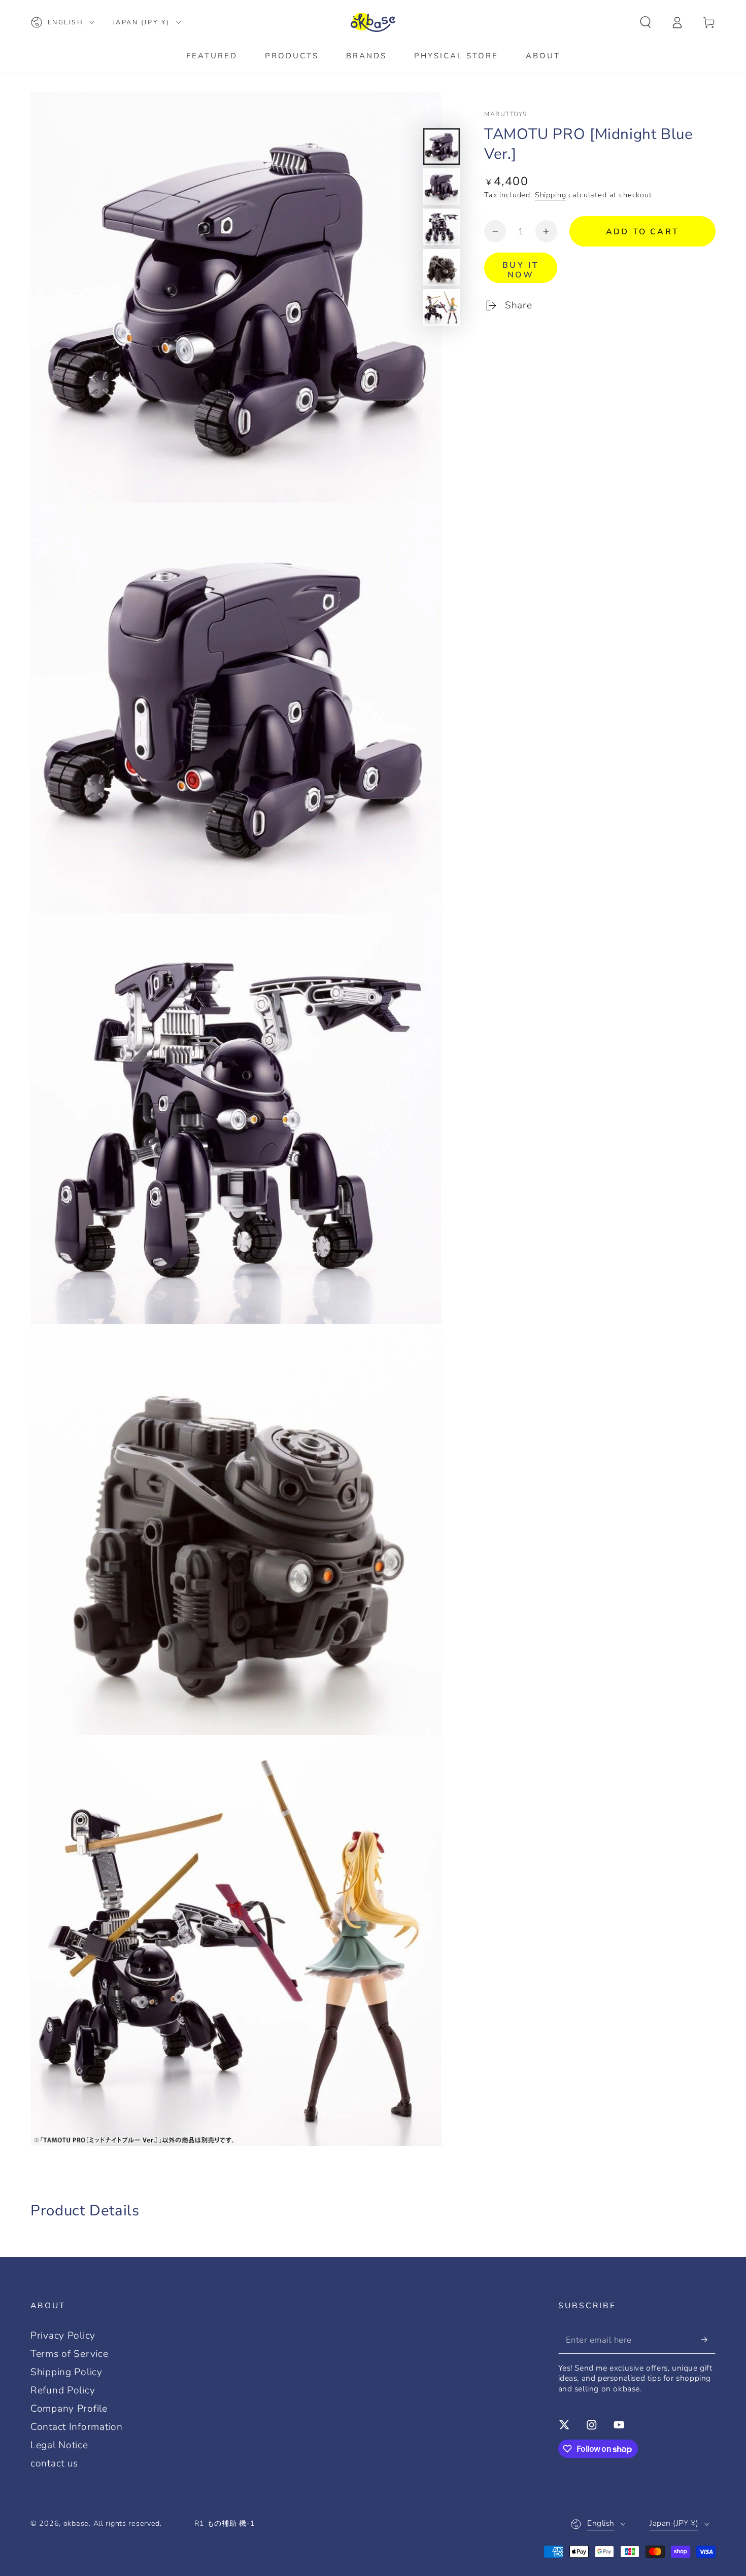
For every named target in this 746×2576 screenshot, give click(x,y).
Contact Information (77, 2427)
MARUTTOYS (506, 114)
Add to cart (642, 232)
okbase (76, 2523)
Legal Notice (59, 2445)
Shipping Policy (66, 2372)
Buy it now (521, 270)
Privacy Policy (63, 2336)
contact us (54, 2463)
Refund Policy (63, 2390)
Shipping (551, 195)
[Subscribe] (708, 2340)
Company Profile (69, 2409)
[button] (646, 23)
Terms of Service (70, 2354)
